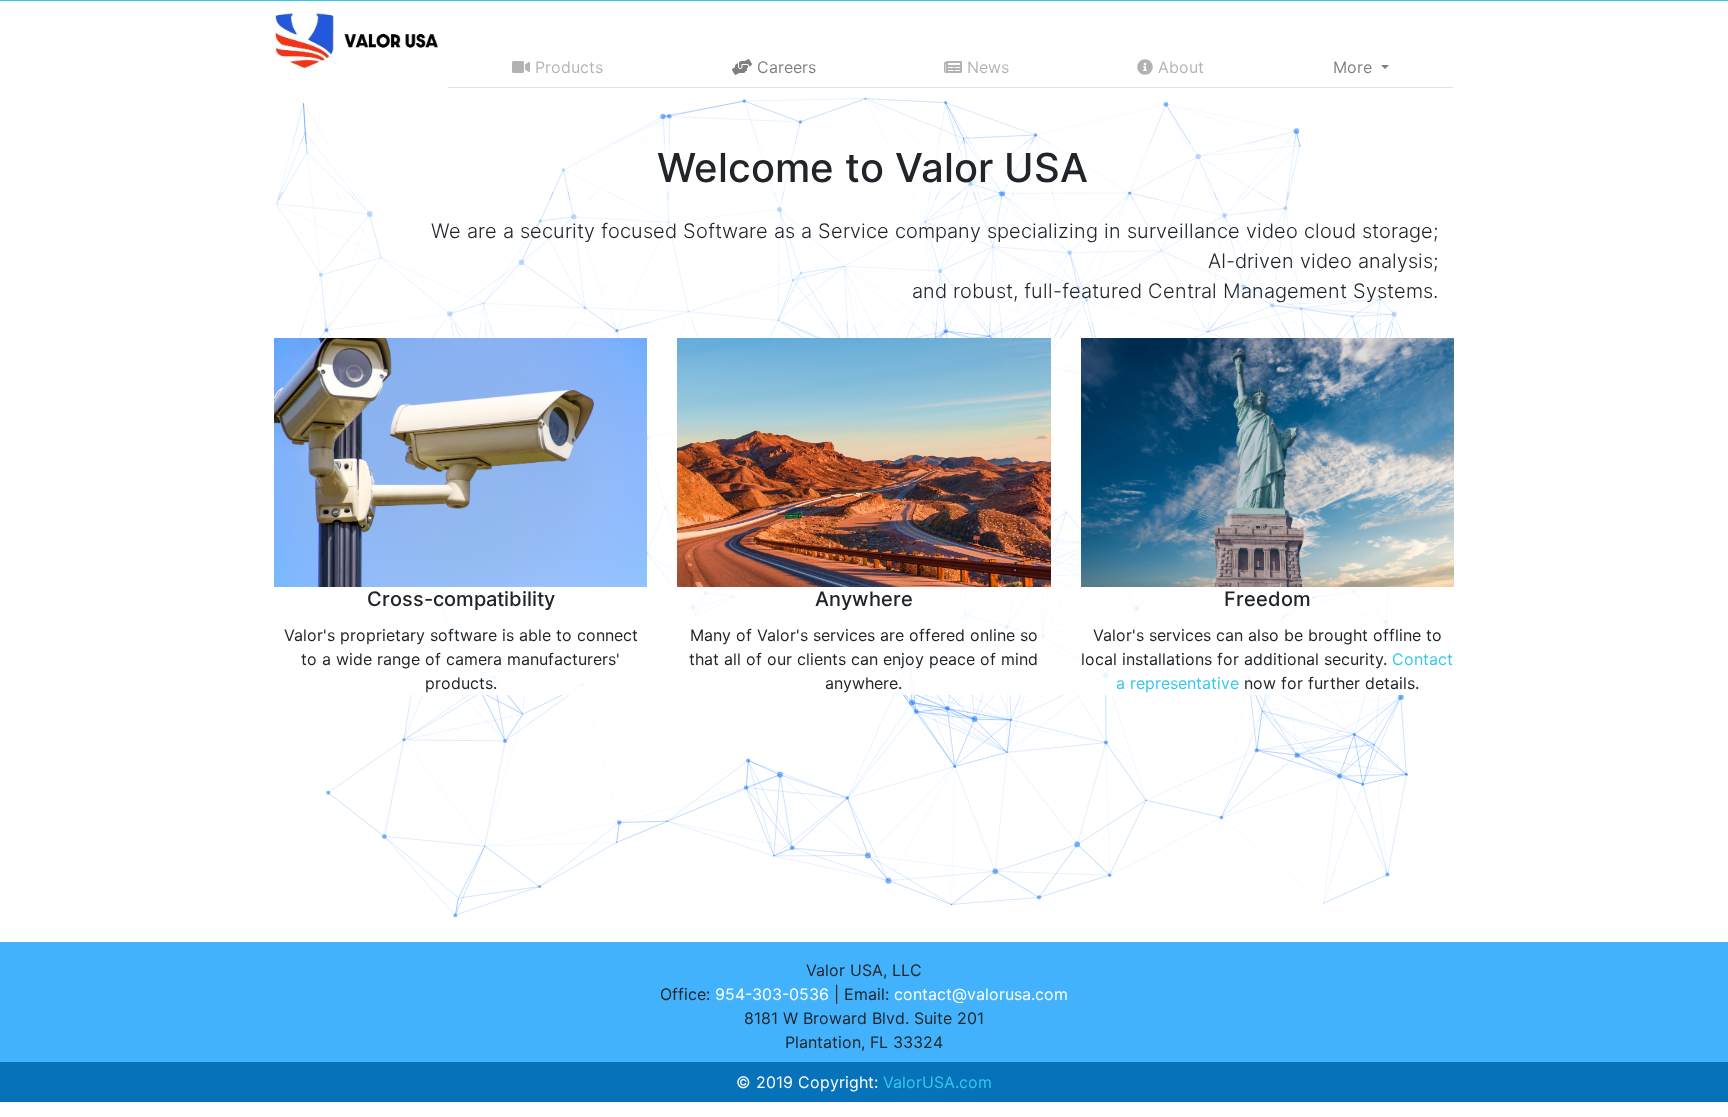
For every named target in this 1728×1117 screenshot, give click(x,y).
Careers (784, 67)
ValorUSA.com (937, 1082)
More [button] (1355, 67)
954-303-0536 (772, 994)
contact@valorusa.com (981, 994)
